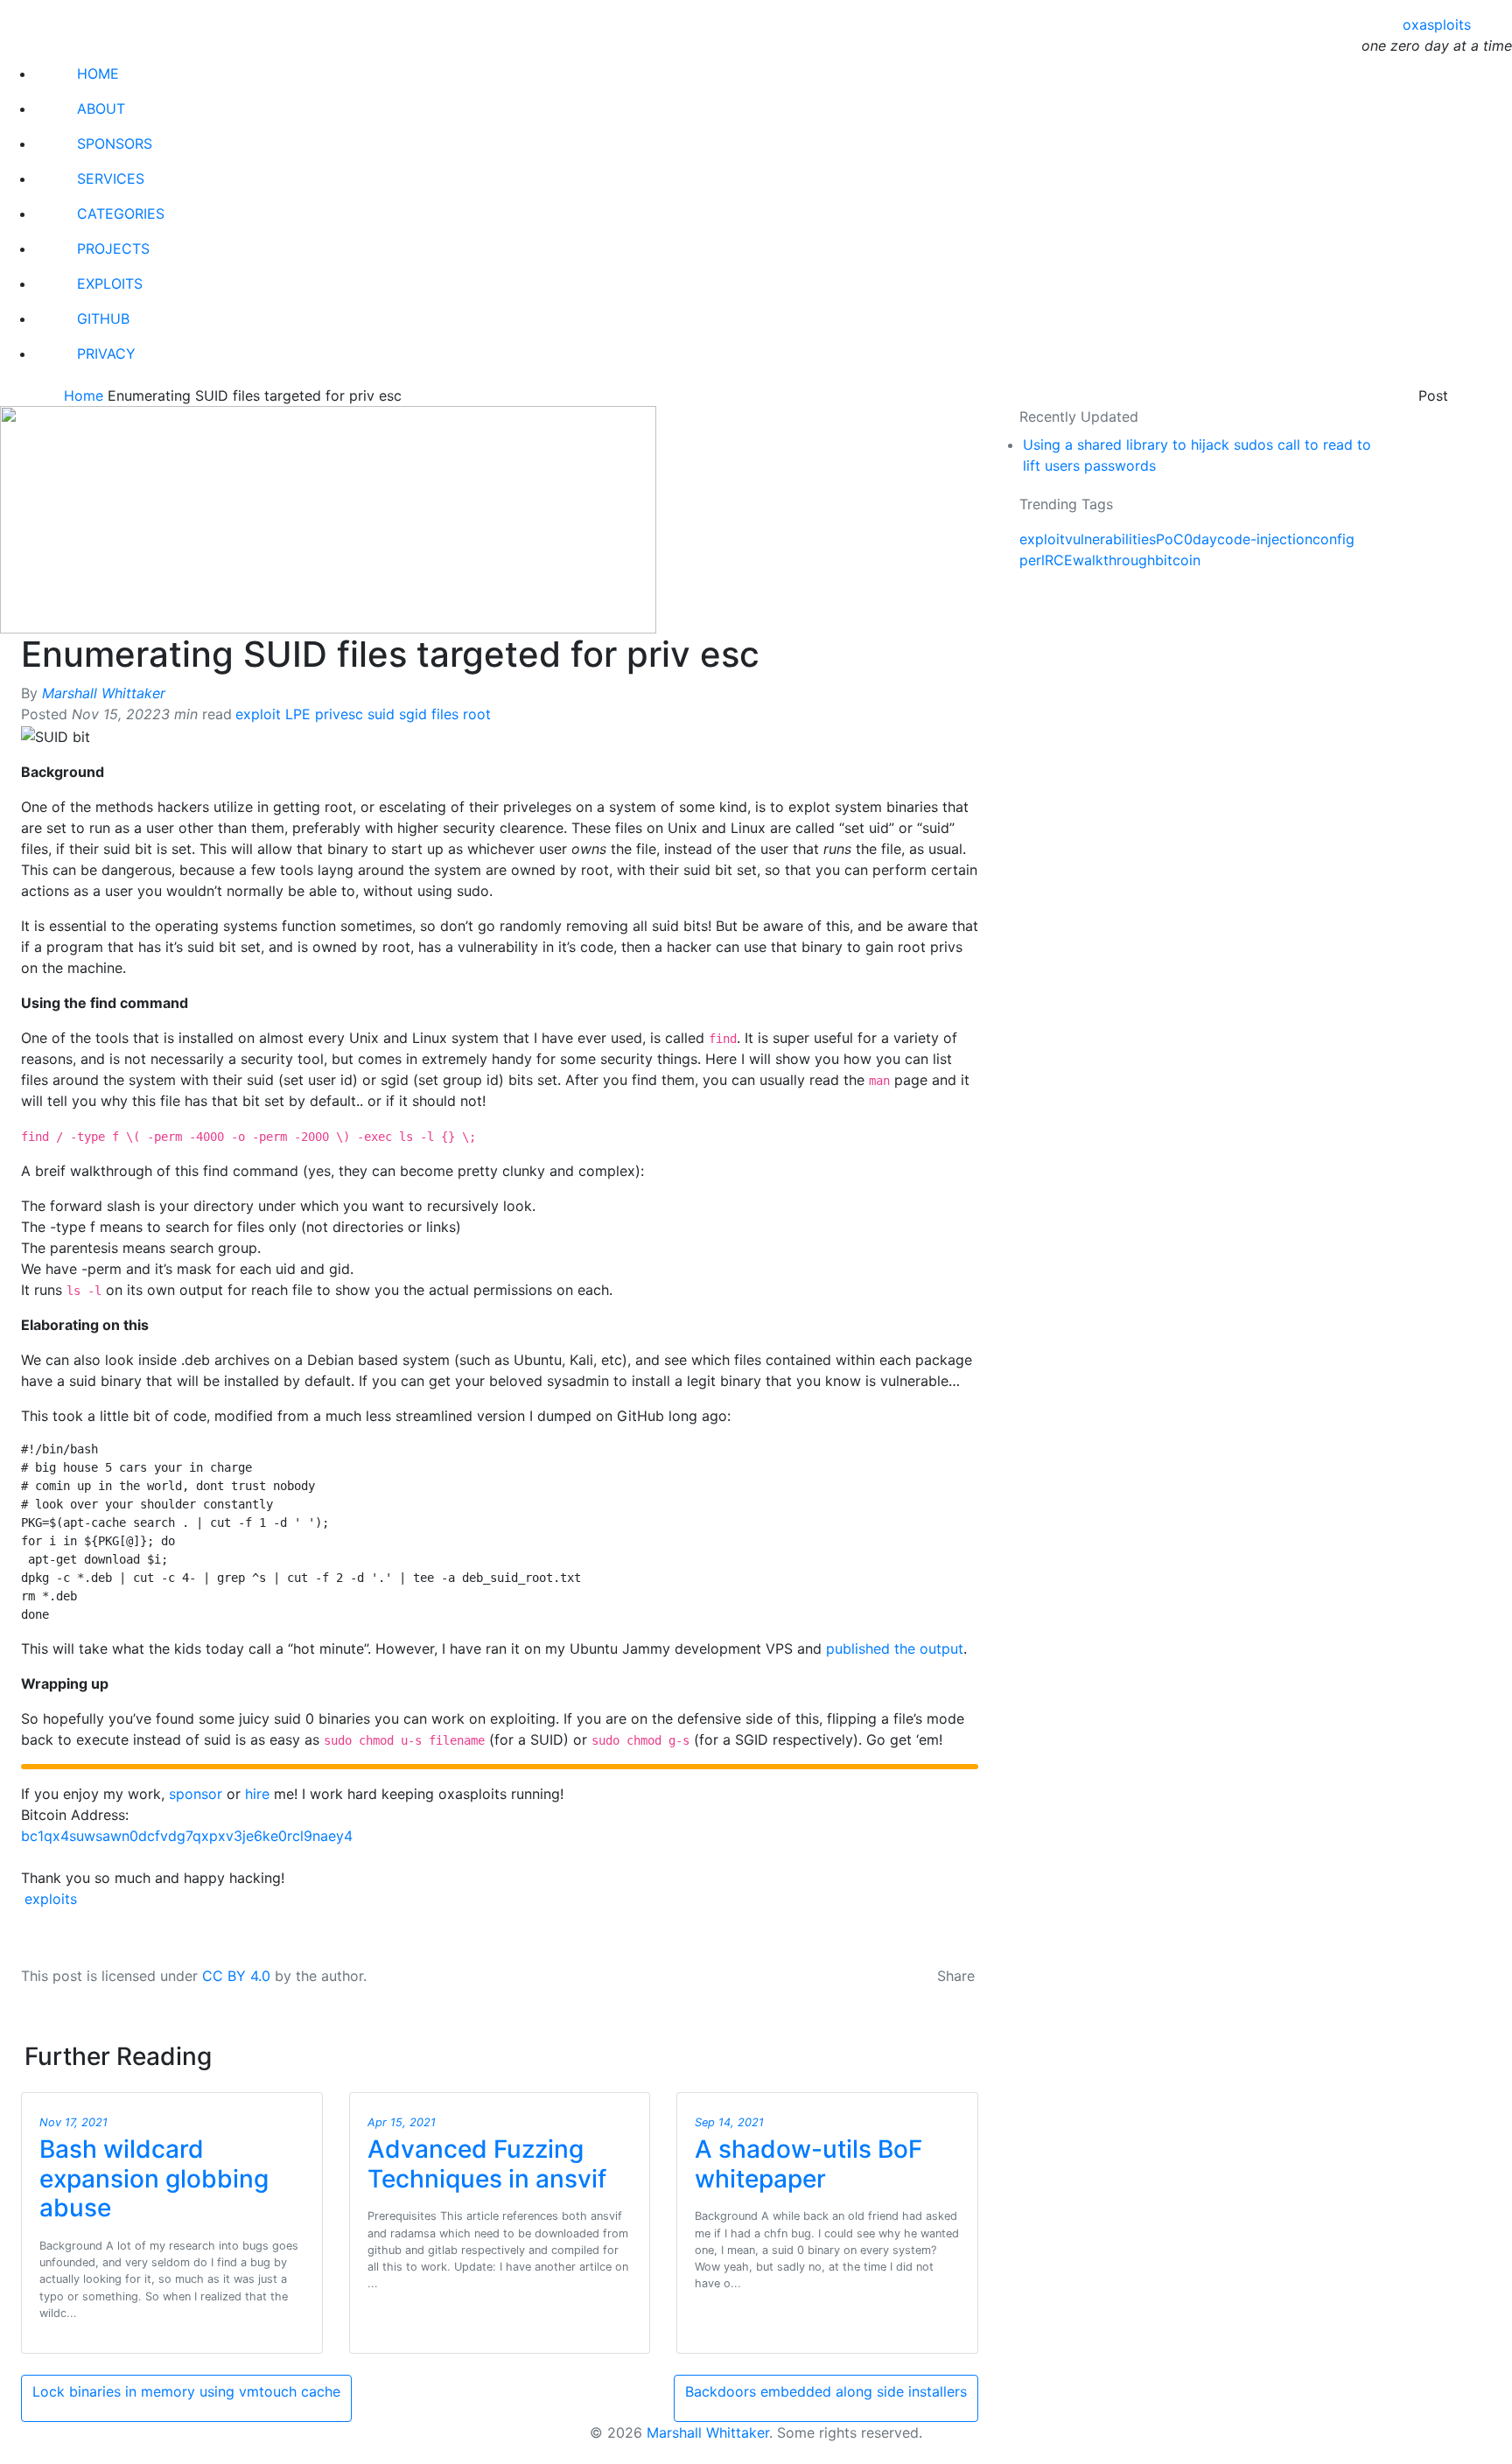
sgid (413, 714)
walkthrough (1114, 560)
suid (381, 714)
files (445, 714)
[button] (15, 2455)
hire (257, 1794)
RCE (1059, 560)
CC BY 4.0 (238, 1976)
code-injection (1265, 539)
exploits (51, 1899)
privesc (339, 714)
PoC (1170, 539)
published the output (895, 1648)
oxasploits (1437, 24)
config (1333, 539)
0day (1200, 539)
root (477, 714)
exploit (258, 714)
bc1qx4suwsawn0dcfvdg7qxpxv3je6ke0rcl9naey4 (187, 1836)
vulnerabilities (1110, 539)
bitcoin (1178, 560)
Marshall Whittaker (104, 693)
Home (86, 395)
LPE (298, 714)
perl (1032, 560)
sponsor (196, 1794)
